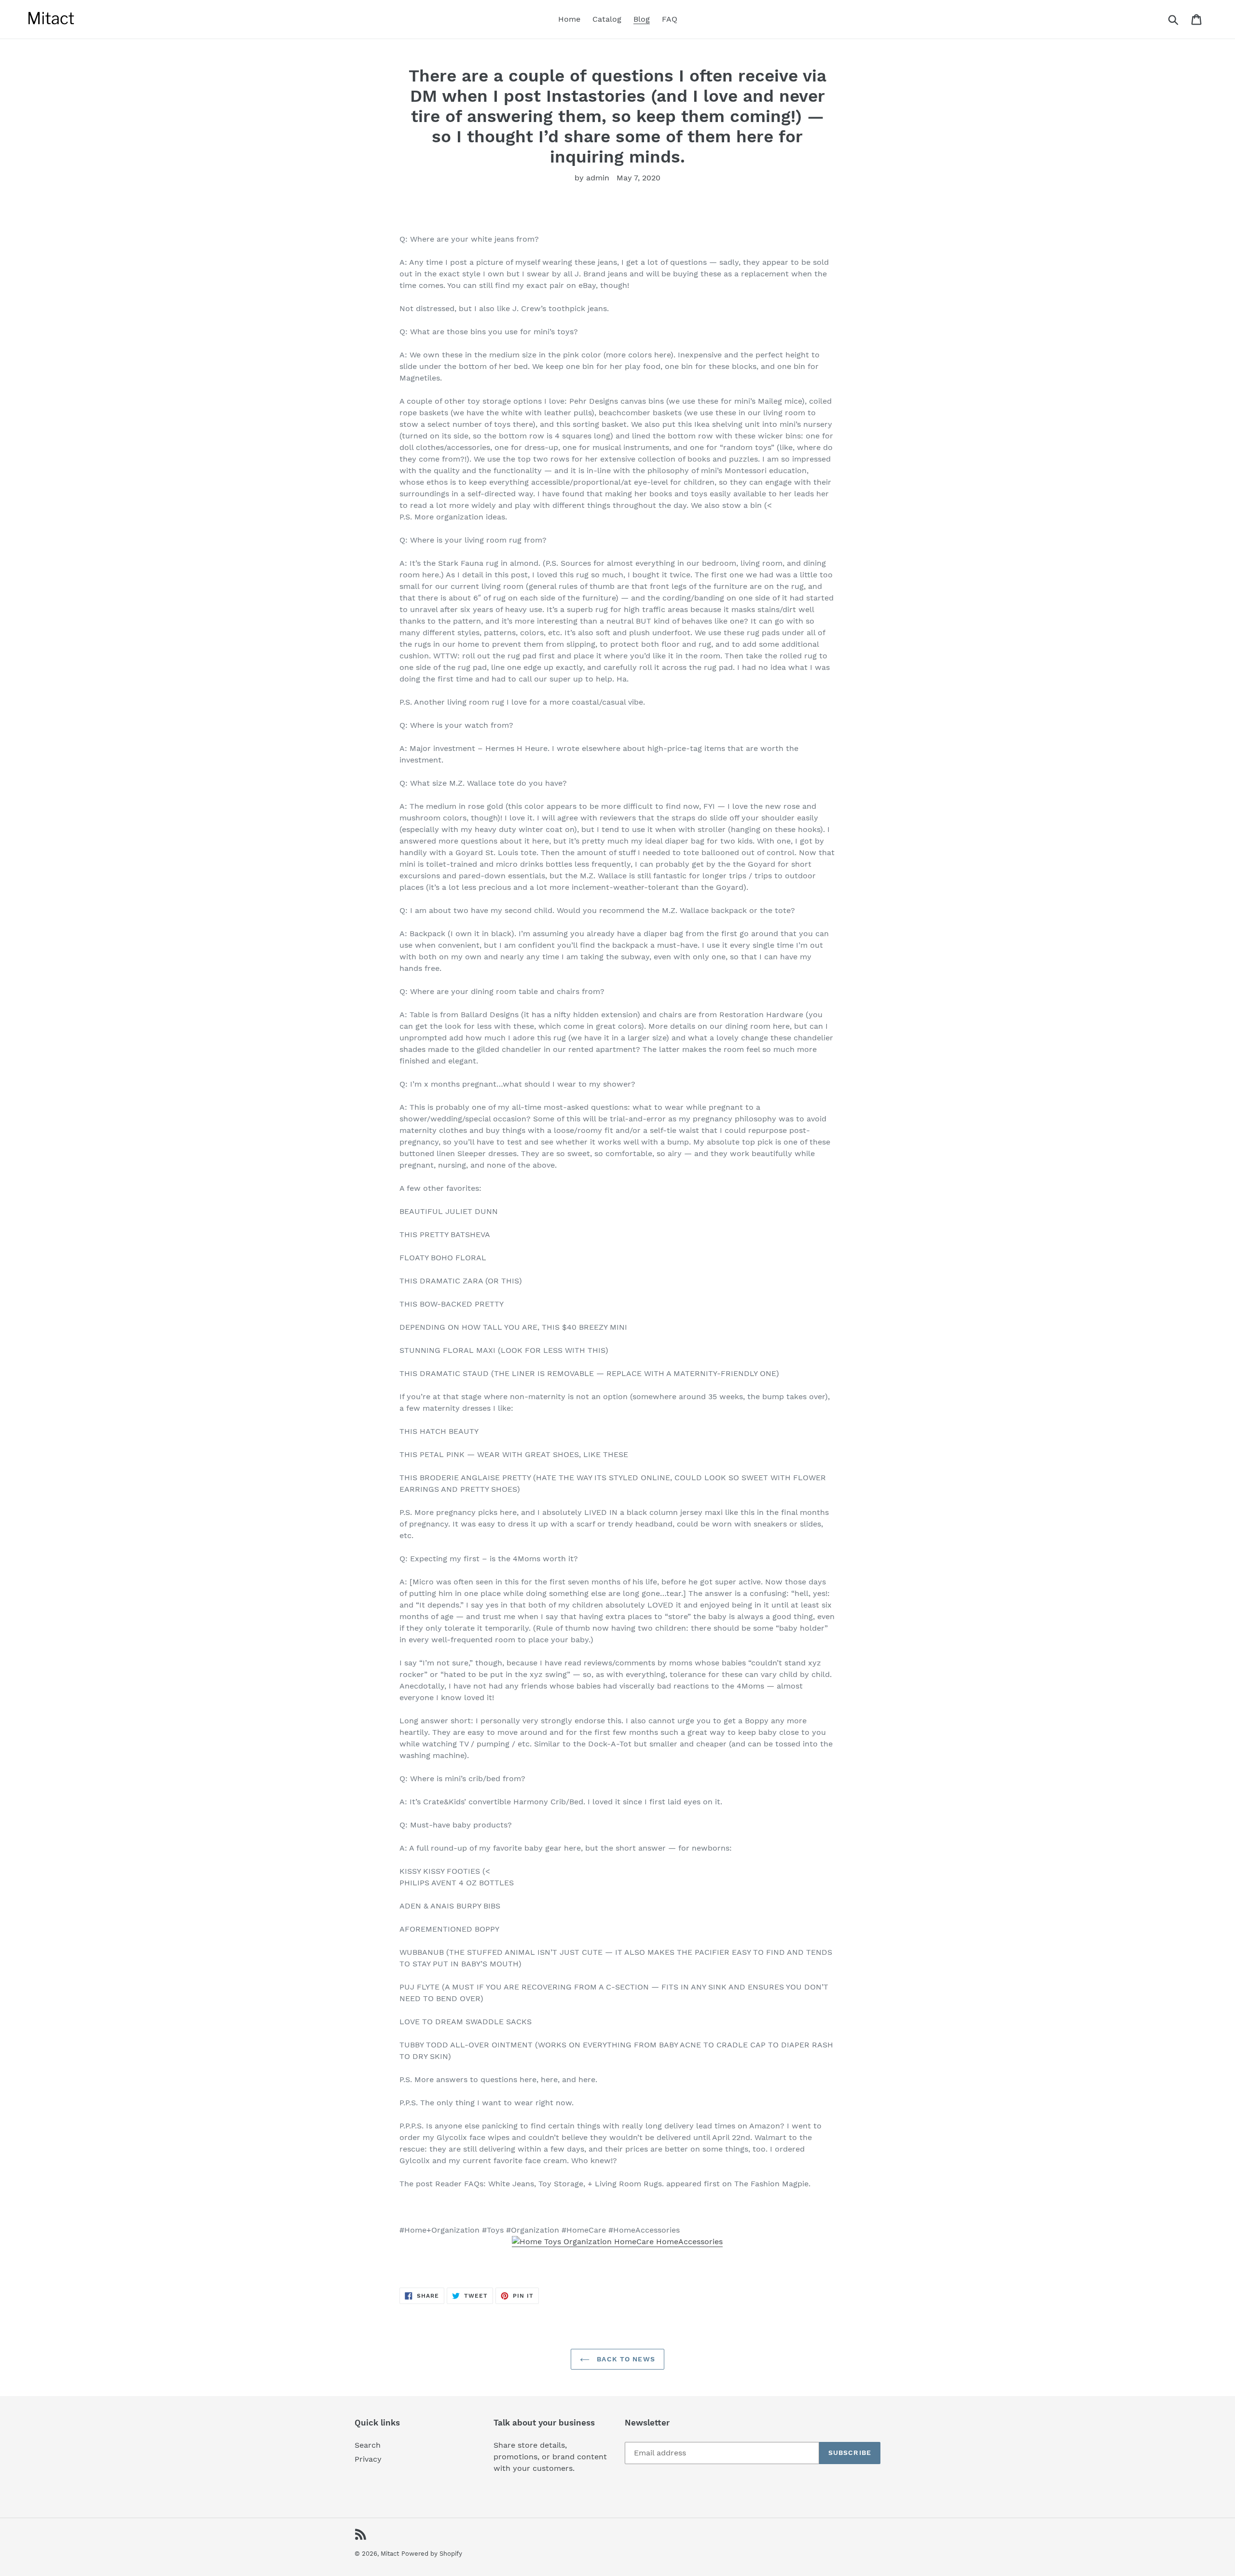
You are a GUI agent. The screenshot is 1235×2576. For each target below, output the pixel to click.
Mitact (390, 2554)
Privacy (368, 2459)
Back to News (625, 2359)
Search (368, 2445)
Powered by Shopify (432, 2554)
